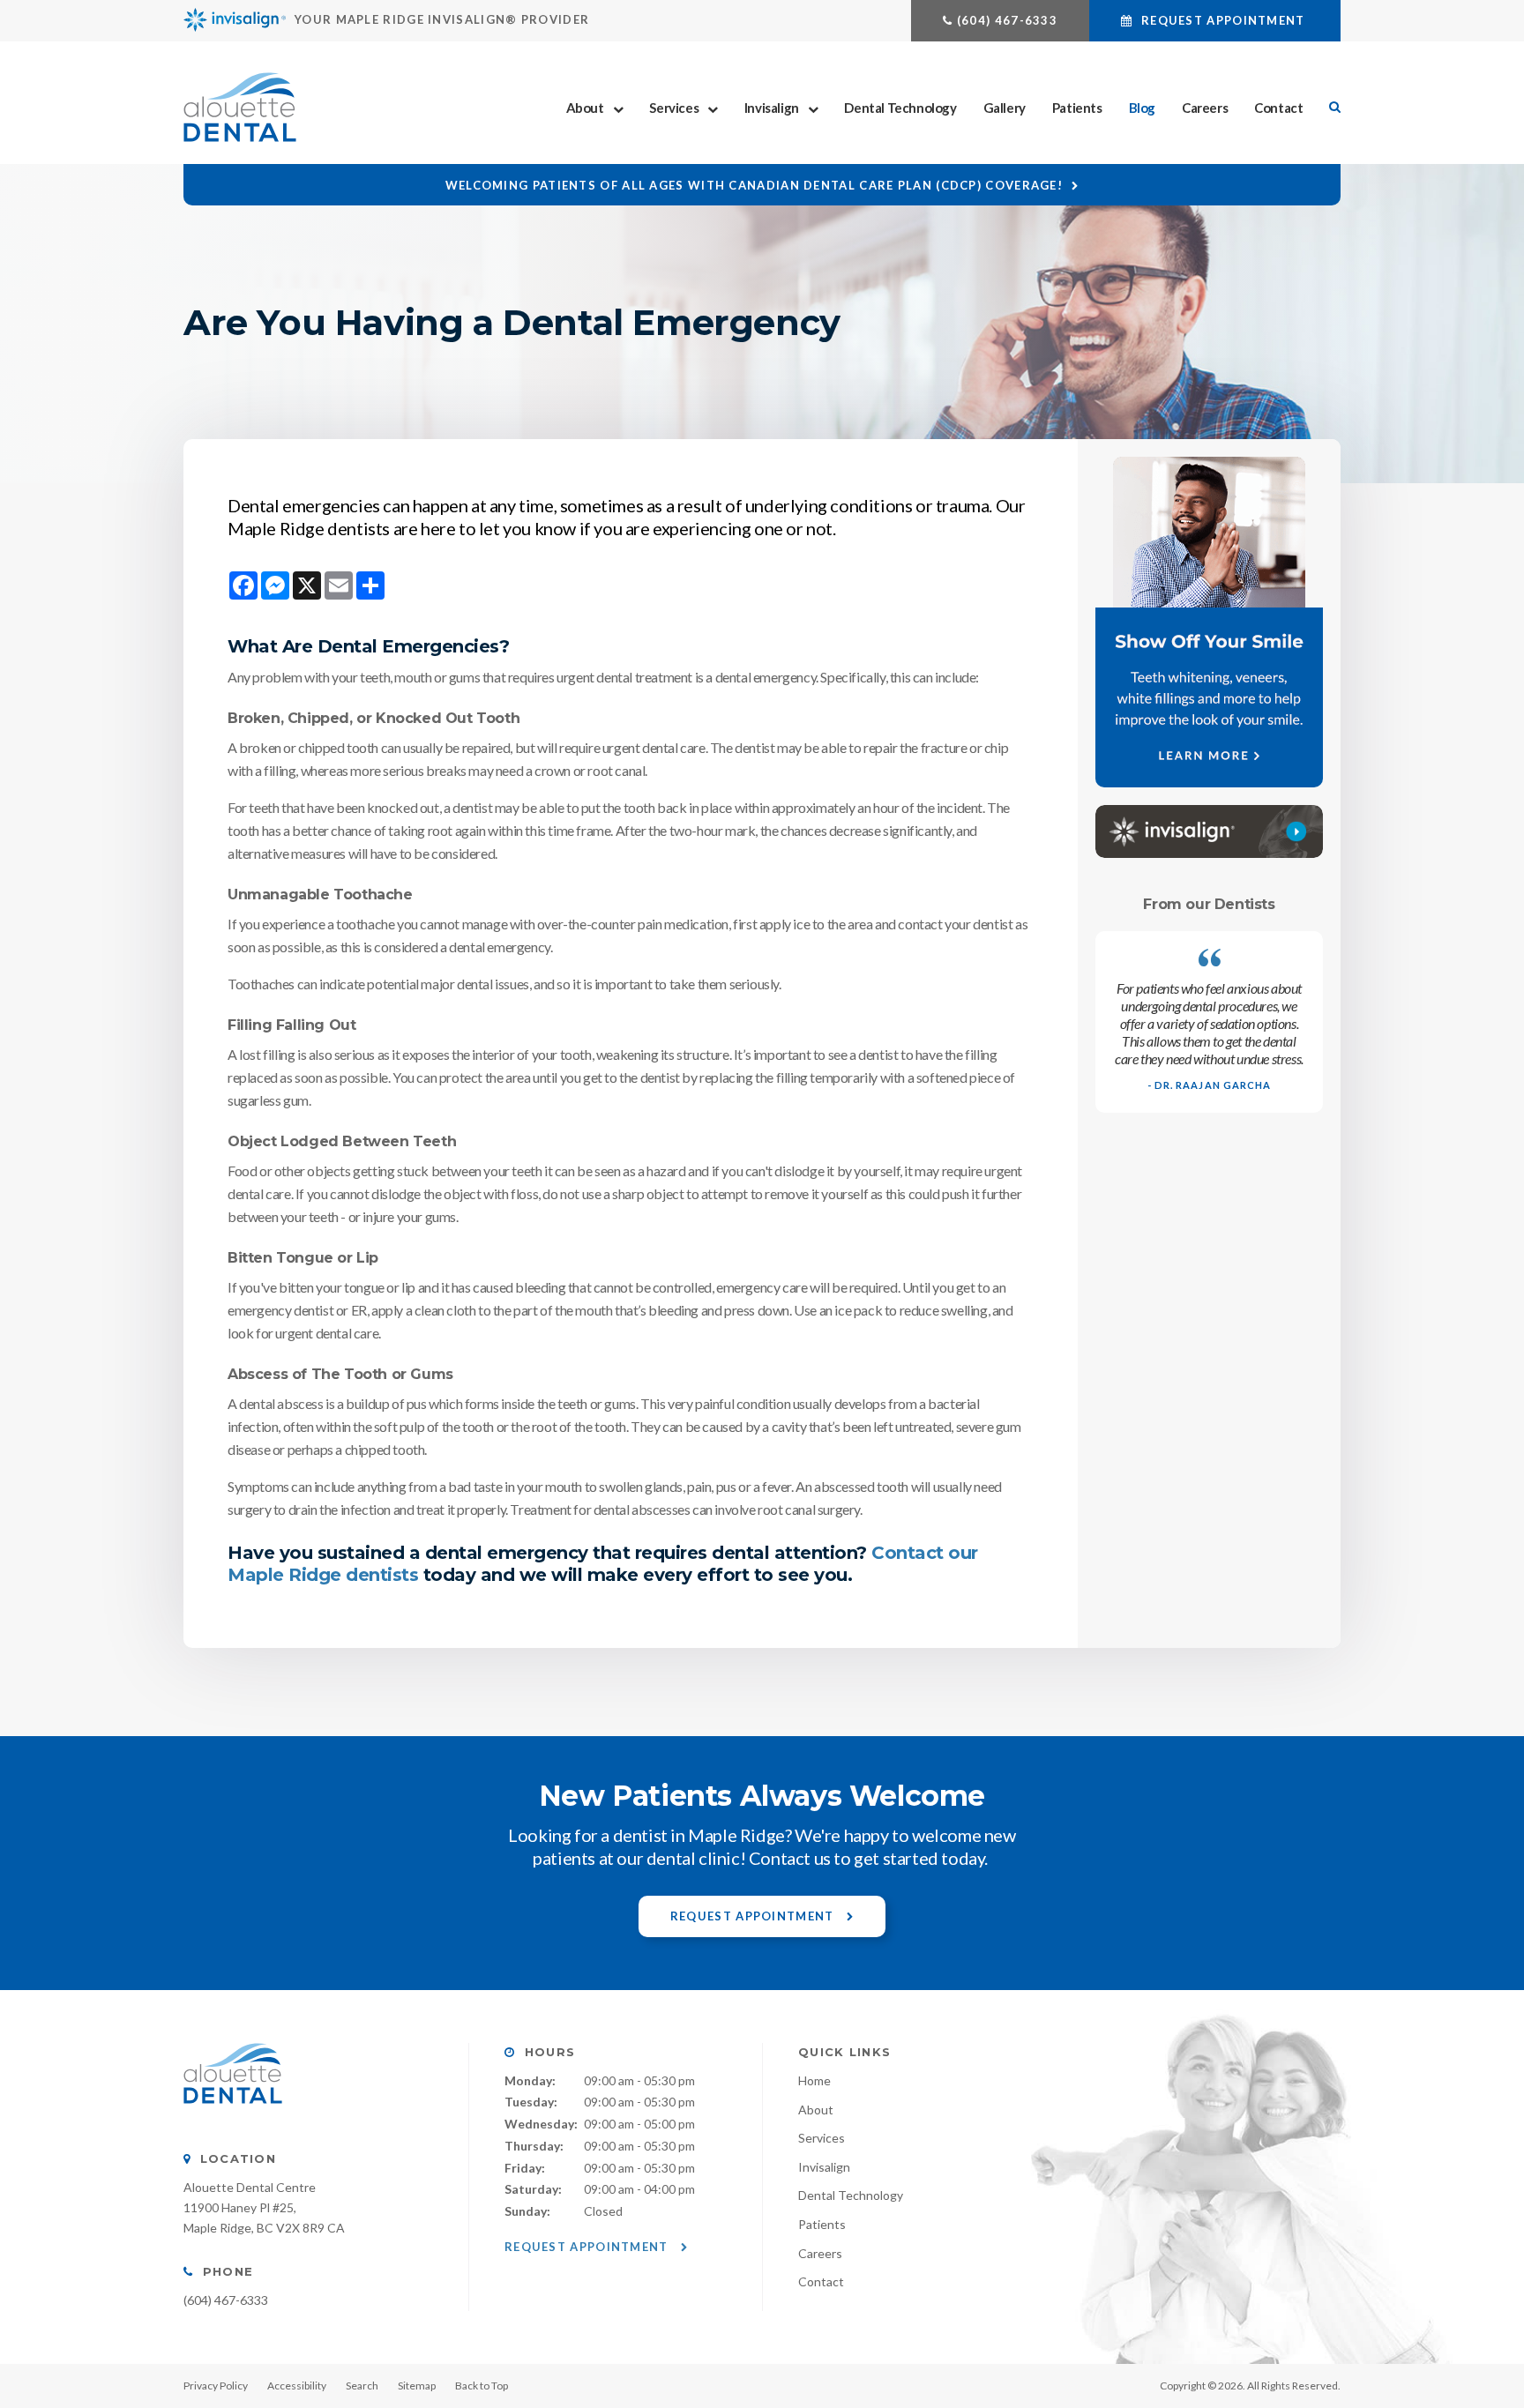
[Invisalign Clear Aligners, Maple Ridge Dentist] (1209, 831)
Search (362, 2386)
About (585, 108)
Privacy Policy (216, 2386)
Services (674, 108)
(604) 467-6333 (1007, 20)
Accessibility (297, 2386)
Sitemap (417, 2386)
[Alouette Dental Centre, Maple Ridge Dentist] (233, 2121)
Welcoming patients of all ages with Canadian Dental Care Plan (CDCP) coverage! (754, 185)
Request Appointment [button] (1223, 20)
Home (814, 2080)
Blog (1142, 108)
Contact (1278, 108)
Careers (1205, 108)
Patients (1077, 108)
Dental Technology (900, 108)
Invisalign (772, 108)
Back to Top (482, 2386)
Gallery (1005, 108)
